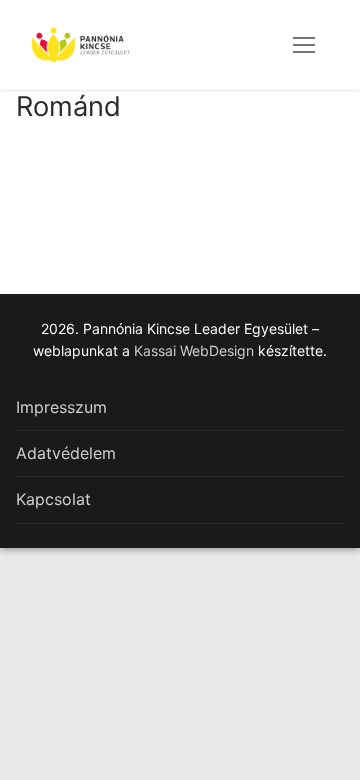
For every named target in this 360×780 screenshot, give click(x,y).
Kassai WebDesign (194, 350)
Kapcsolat (53, 499)
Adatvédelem (66, 453)
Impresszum (61, 407)
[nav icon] (304, 45)
